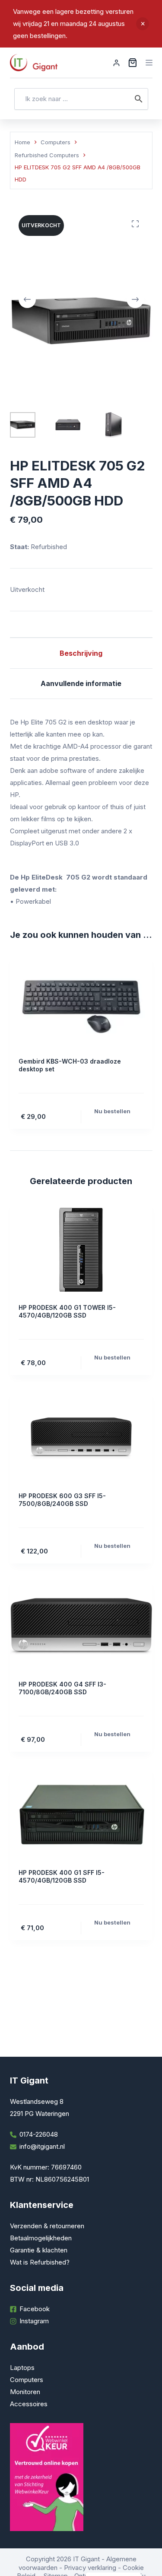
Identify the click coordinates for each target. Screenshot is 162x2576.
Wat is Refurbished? (40, 2262)
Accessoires (29, 2404)
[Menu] (149, 63)
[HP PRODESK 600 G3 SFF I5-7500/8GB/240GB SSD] (81, 1438)
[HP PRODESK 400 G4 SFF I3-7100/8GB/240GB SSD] (81, 1626)
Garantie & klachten (39, 2250)
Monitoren (25, 2392)
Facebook (35, 2309)
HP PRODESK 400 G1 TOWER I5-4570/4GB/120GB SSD (67, 1311)
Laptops (22, 2368)
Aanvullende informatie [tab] (81, 683)
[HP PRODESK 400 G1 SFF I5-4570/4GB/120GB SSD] (81, 1815)
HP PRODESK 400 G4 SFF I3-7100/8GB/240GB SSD (62, 1688)
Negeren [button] (143, 24)
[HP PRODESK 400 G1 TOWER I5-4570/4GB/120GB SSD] (81, 1250)
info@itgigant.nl (42, 2146)
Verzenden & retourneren (47, 2226)
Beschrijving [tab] (81, 653)
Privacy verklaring (90, 2568)
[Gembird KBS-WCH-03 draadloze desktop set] (81, 1004)
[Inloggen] (116, 63)
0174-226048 (39, 2134)
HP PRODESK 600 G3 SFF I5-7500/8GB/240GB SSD (62, 1500)
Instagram (34, 2321)
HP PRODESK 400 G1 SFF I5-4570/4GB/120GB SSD (62, 1876)
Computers (27, 2380)
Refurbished (49, 547)
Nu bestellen (112, 1111)
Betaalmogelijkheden (41, 2238)
